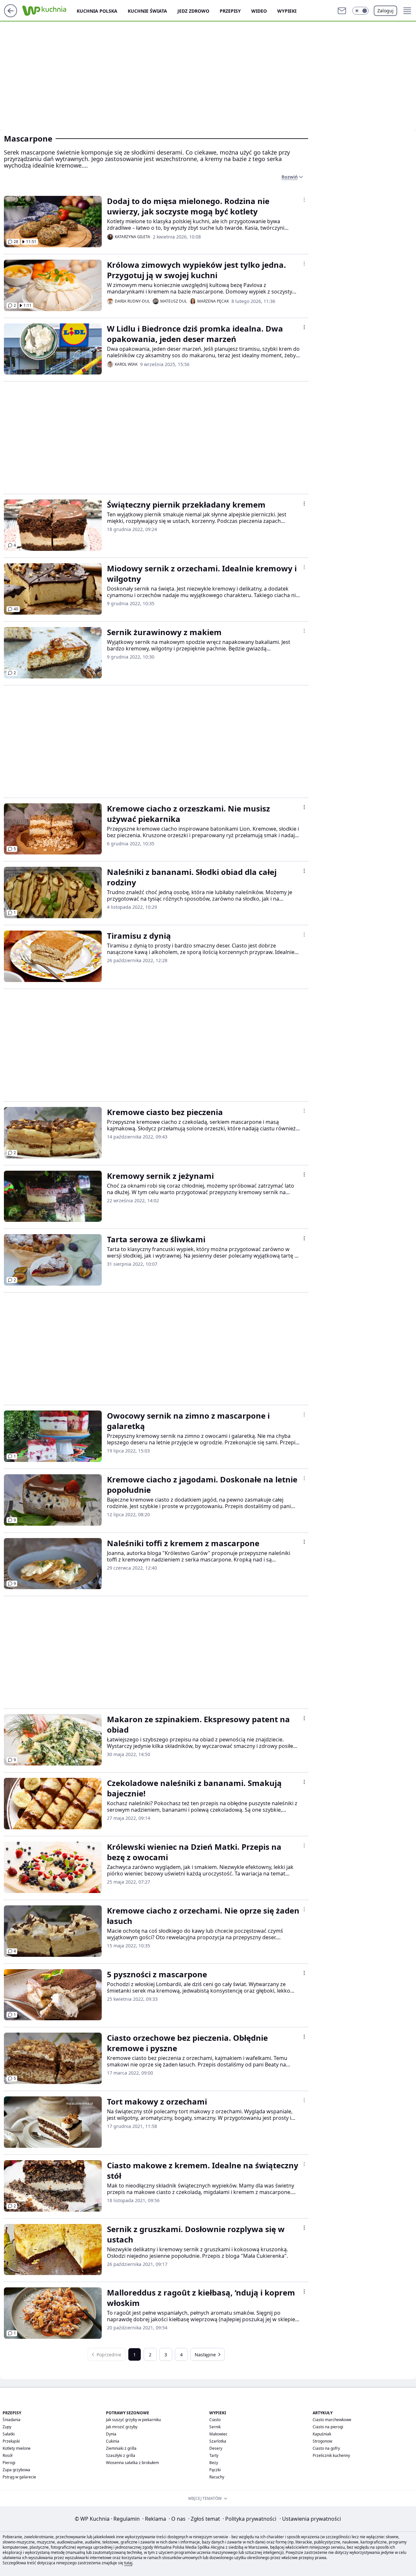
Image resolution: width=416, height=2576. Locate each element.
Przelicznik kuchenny (331, 2455)
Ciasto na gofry (326, 2448)
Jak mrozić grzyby (122, 2427)
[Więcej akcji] (304, 200)
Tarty (214, 2455)
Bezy (214, 2463)
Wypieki (287, 11)
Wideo (259, 11)
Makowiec (218, 2434)
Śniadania (12, 2420)
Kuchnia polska (97, 11)
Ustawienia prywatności (310, 2519)
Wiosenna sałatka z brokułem (132, 2463)
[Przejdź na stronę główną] (11, 15)
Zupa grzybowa (16, 2470)
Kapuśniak (322, 2434)
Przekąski (11, 2441)
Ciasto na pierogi (328, 2427)
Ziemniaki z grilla (121, 2448)
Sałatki (9, 2434)
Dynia (111, 2434)
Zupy (7, 2427)
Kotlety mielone (17, 2448)
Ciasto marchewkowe (332, 2420)
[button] (360, 11)
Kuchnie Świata (147, 11)
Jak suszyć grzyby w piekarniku (133, 2420)
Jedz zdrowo (193, 11)
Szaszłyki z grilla (121, 2455)
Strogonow (322, 2441)
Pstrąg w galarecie (19, 2477)
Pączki (215, 2470)
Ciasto (215, 2420)
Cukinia (113, 2441)
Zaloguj (385, 11)
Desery (216, 2448)
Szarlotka (218, 2441)
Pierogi (9, 2463)
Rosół (7, 2455)
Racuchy (217, 2477)
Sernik (215, 2427)
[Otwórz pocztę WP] (342, 11)
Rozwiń (290, 177)
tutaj (128, 2563)
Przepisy (230, 11)
